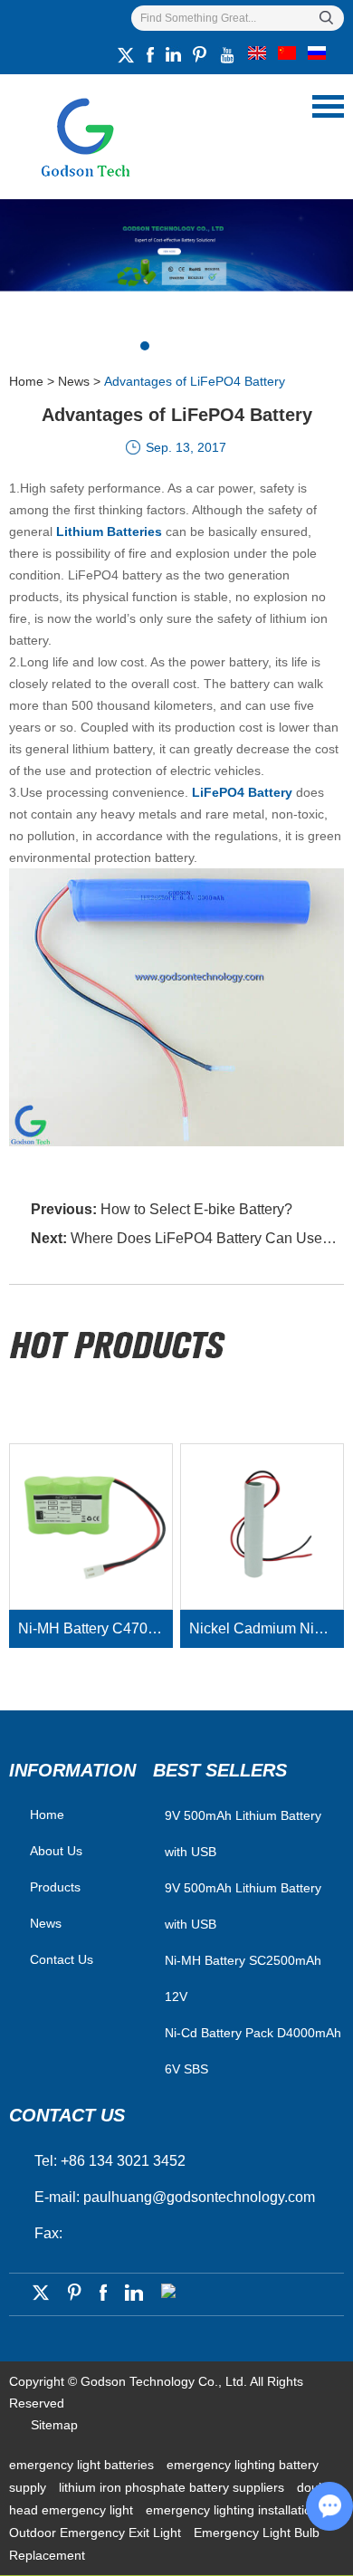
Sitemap (54, 2425)
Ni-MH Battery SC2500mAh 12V (243, 1978)
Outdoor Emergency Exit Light (97, 2533)
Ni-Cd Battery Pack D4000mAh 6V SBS (253, 2051)
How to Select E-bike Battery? (196, 1209)
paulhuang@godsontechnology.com (199, 2197)
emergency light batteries (83, 2465)
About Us (56, 1851)
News (74, 381)
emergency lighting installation (232, 2510)
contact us (67, 2115)
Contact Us (62, 1959)
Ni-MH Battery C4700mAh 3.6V (96, 1628)
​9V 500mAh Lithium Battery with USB (243, 1834)
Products (55, 1887)
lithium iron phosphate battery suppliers (173, 2487)
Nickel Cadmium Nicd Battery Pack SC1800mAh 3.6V (267, 1628)
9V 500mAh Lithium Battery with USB (243, 1906)
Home (26, 381)
